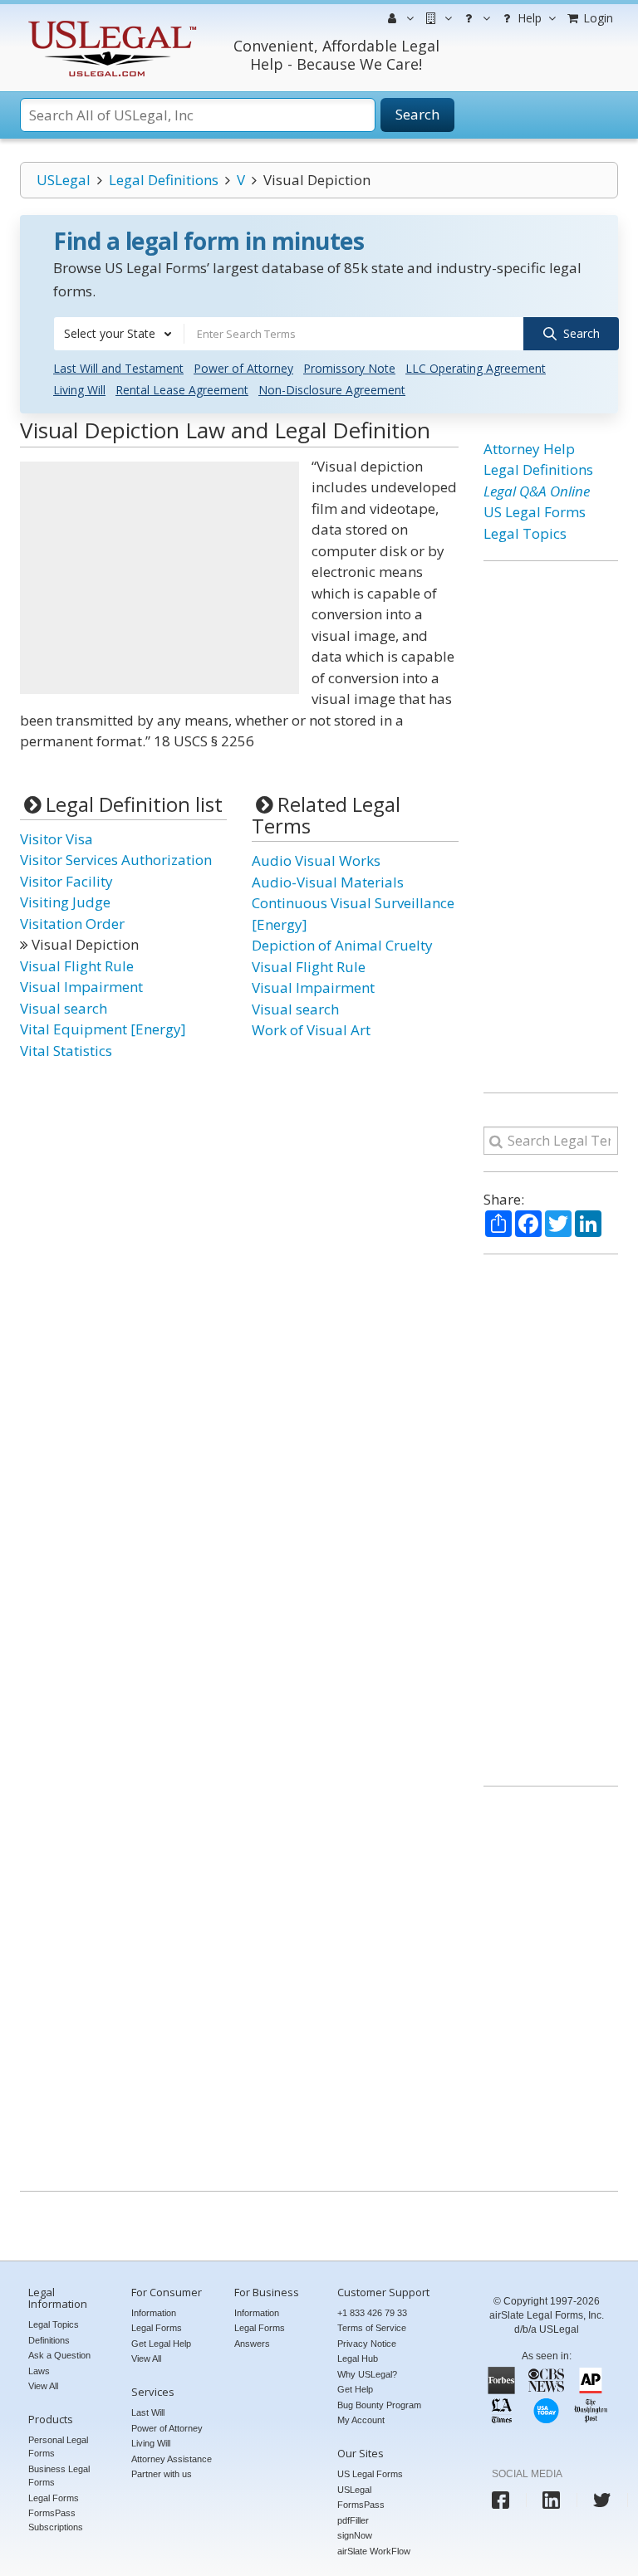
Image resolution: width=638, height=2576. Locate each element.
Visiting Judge (65, 902)
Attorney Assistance (172, 2459)
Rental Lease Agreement (182, 390)
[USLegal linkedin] (551, 2500)
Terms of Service (372, 2328)
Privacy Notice (367, 2344)
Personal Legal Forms (58, 2447)
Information (154, 2313)
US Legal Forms (535, 512)
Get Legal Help (161, 2344)
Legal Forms (54, 2498)
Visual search (64, 1008)
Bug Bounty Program (379, 2405)
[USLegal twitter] (602, 2500)
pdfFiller (353, 2520)
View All (43, 2386)
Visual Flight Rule (77, 966)
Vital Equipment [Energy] (103, 1029)
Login (596, 18)
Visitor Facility (66, 881)
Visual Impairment (81, 987)
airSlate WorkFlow (374, 2551)
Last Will (148, 2412)
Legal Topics (525, 533)
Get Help (355, 2389)
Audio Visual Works (316, 860)
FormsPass (361, 2505)
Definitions (49, 2340)
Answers (252, 2344)
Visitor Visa (56, 839)
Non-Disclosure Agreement (332, 390)
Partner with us (162, 2474)
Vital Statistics (66, 1051)
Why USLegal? (367, 2374)
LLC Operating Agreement (476, 368)
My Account (361, 2420)
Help (528, 18)
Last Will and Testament (118, 368)
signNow (355, 2535)
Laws (39, 2371)
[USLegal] (110, 23)
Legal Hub (358, 2358)
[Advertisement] (159, 578)
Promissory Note (349, 368)
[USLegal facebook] (501, 2500)
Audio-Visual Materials (328, 882)
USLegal (64, 180)
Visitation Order (72, 924)
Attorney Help (529, 449)
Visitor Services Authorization (116, 860)
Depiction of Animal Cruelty (342, 945)
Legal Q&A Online (537, 491)
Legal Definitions (164, 180)
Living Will (79, 390)
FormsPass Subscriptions (56, 2520)
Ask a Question (59, 2355)
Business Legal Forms (59, 2476)
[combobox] (119, 334)
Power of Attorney (243, 368)
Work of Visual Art (311, 1030)
